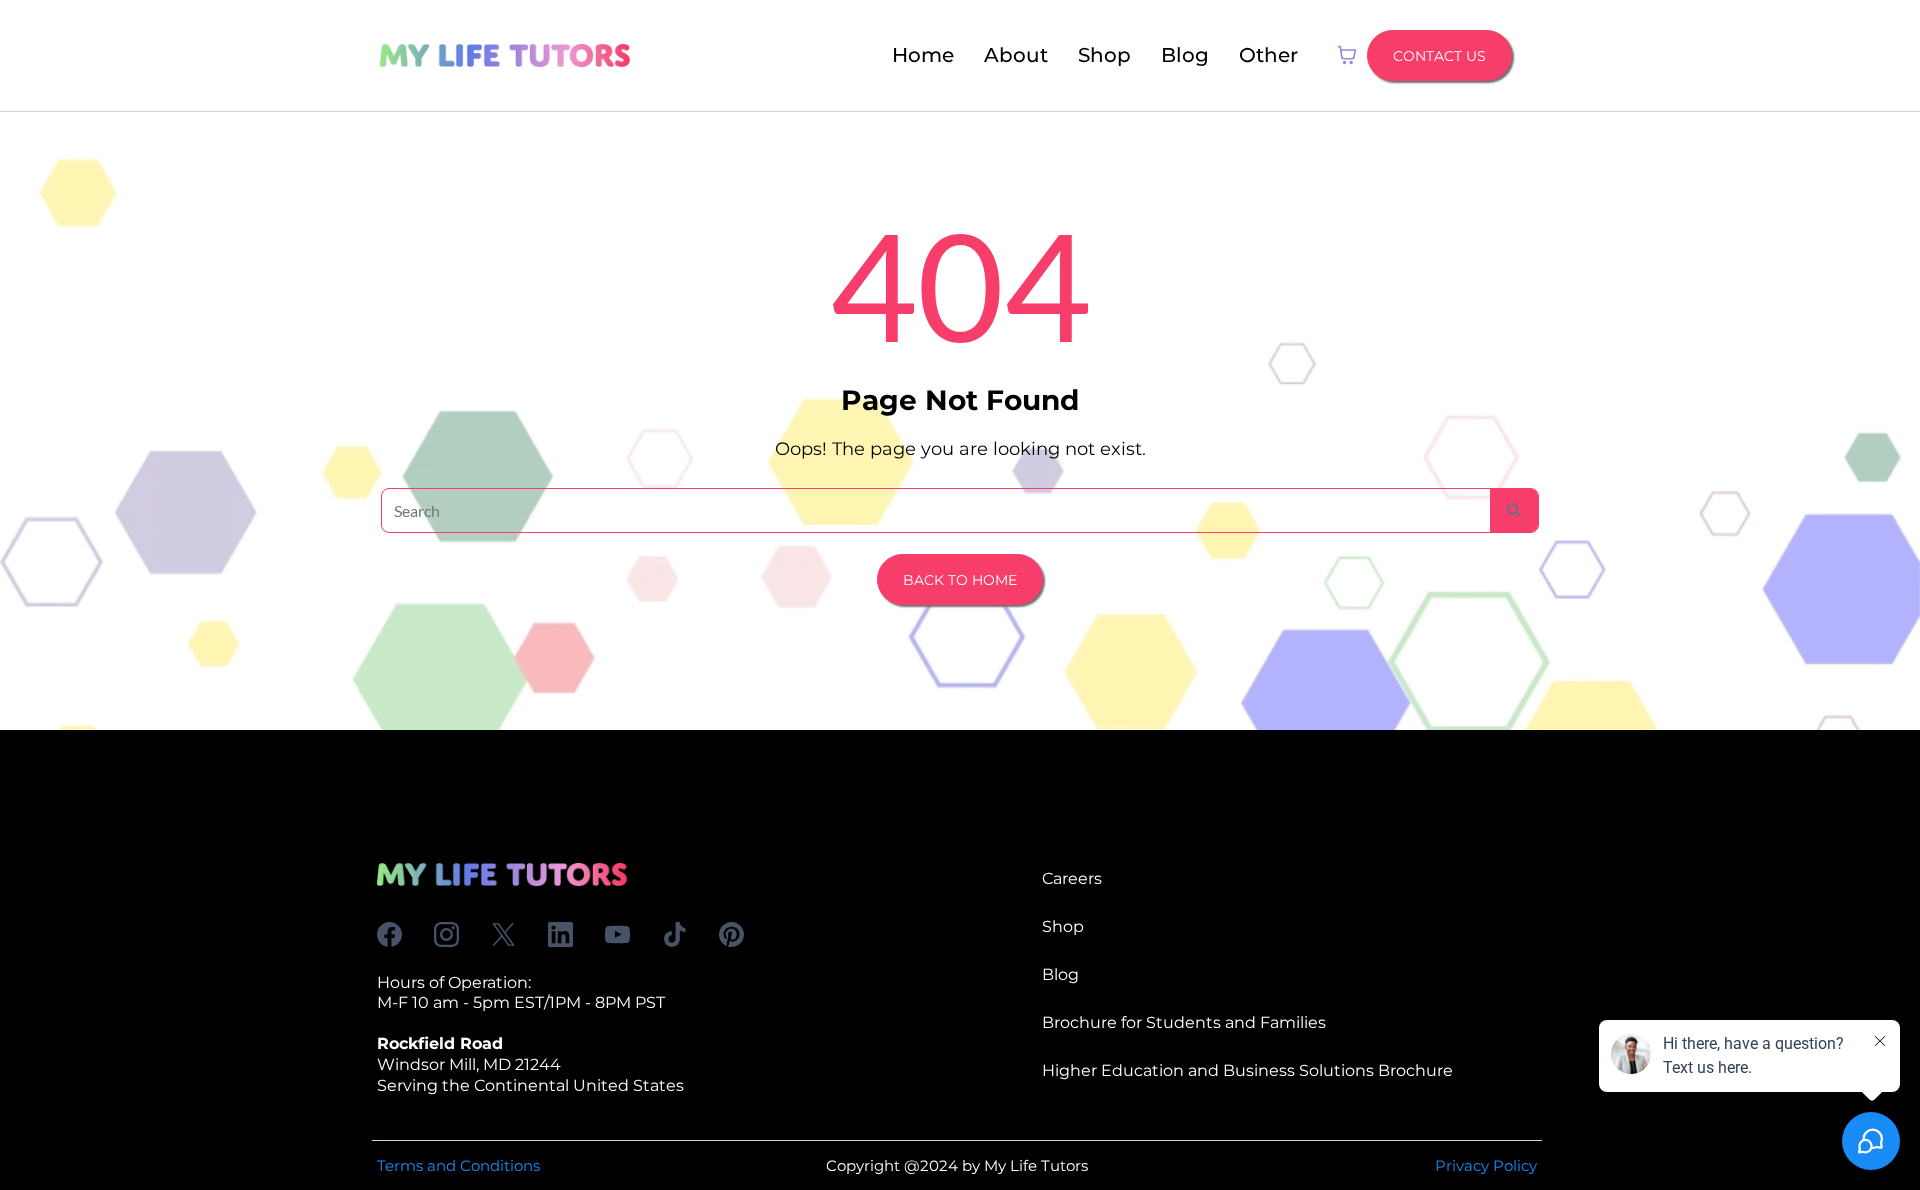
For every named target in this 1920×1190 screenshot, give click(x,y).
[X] (503, 934)
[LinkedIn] (560, 934)
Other (1268, 55)
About (1016, 55)
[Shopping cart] (1347, 55)
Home (923, 55)
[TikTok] (674, 934)
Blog (1185, 55)
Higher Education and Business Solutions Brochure (1247, 1070)
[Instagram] (446, 934)
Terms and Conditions (458, 1165)
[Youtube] (617, 934)
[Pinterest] (731, 934)
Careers (1072, 878)
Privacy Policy (1486, 1165)
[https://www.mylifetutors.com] (505, 55)
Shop (1104, 55)
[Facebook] (389, 934)
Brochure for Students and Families (1184, 1022)
